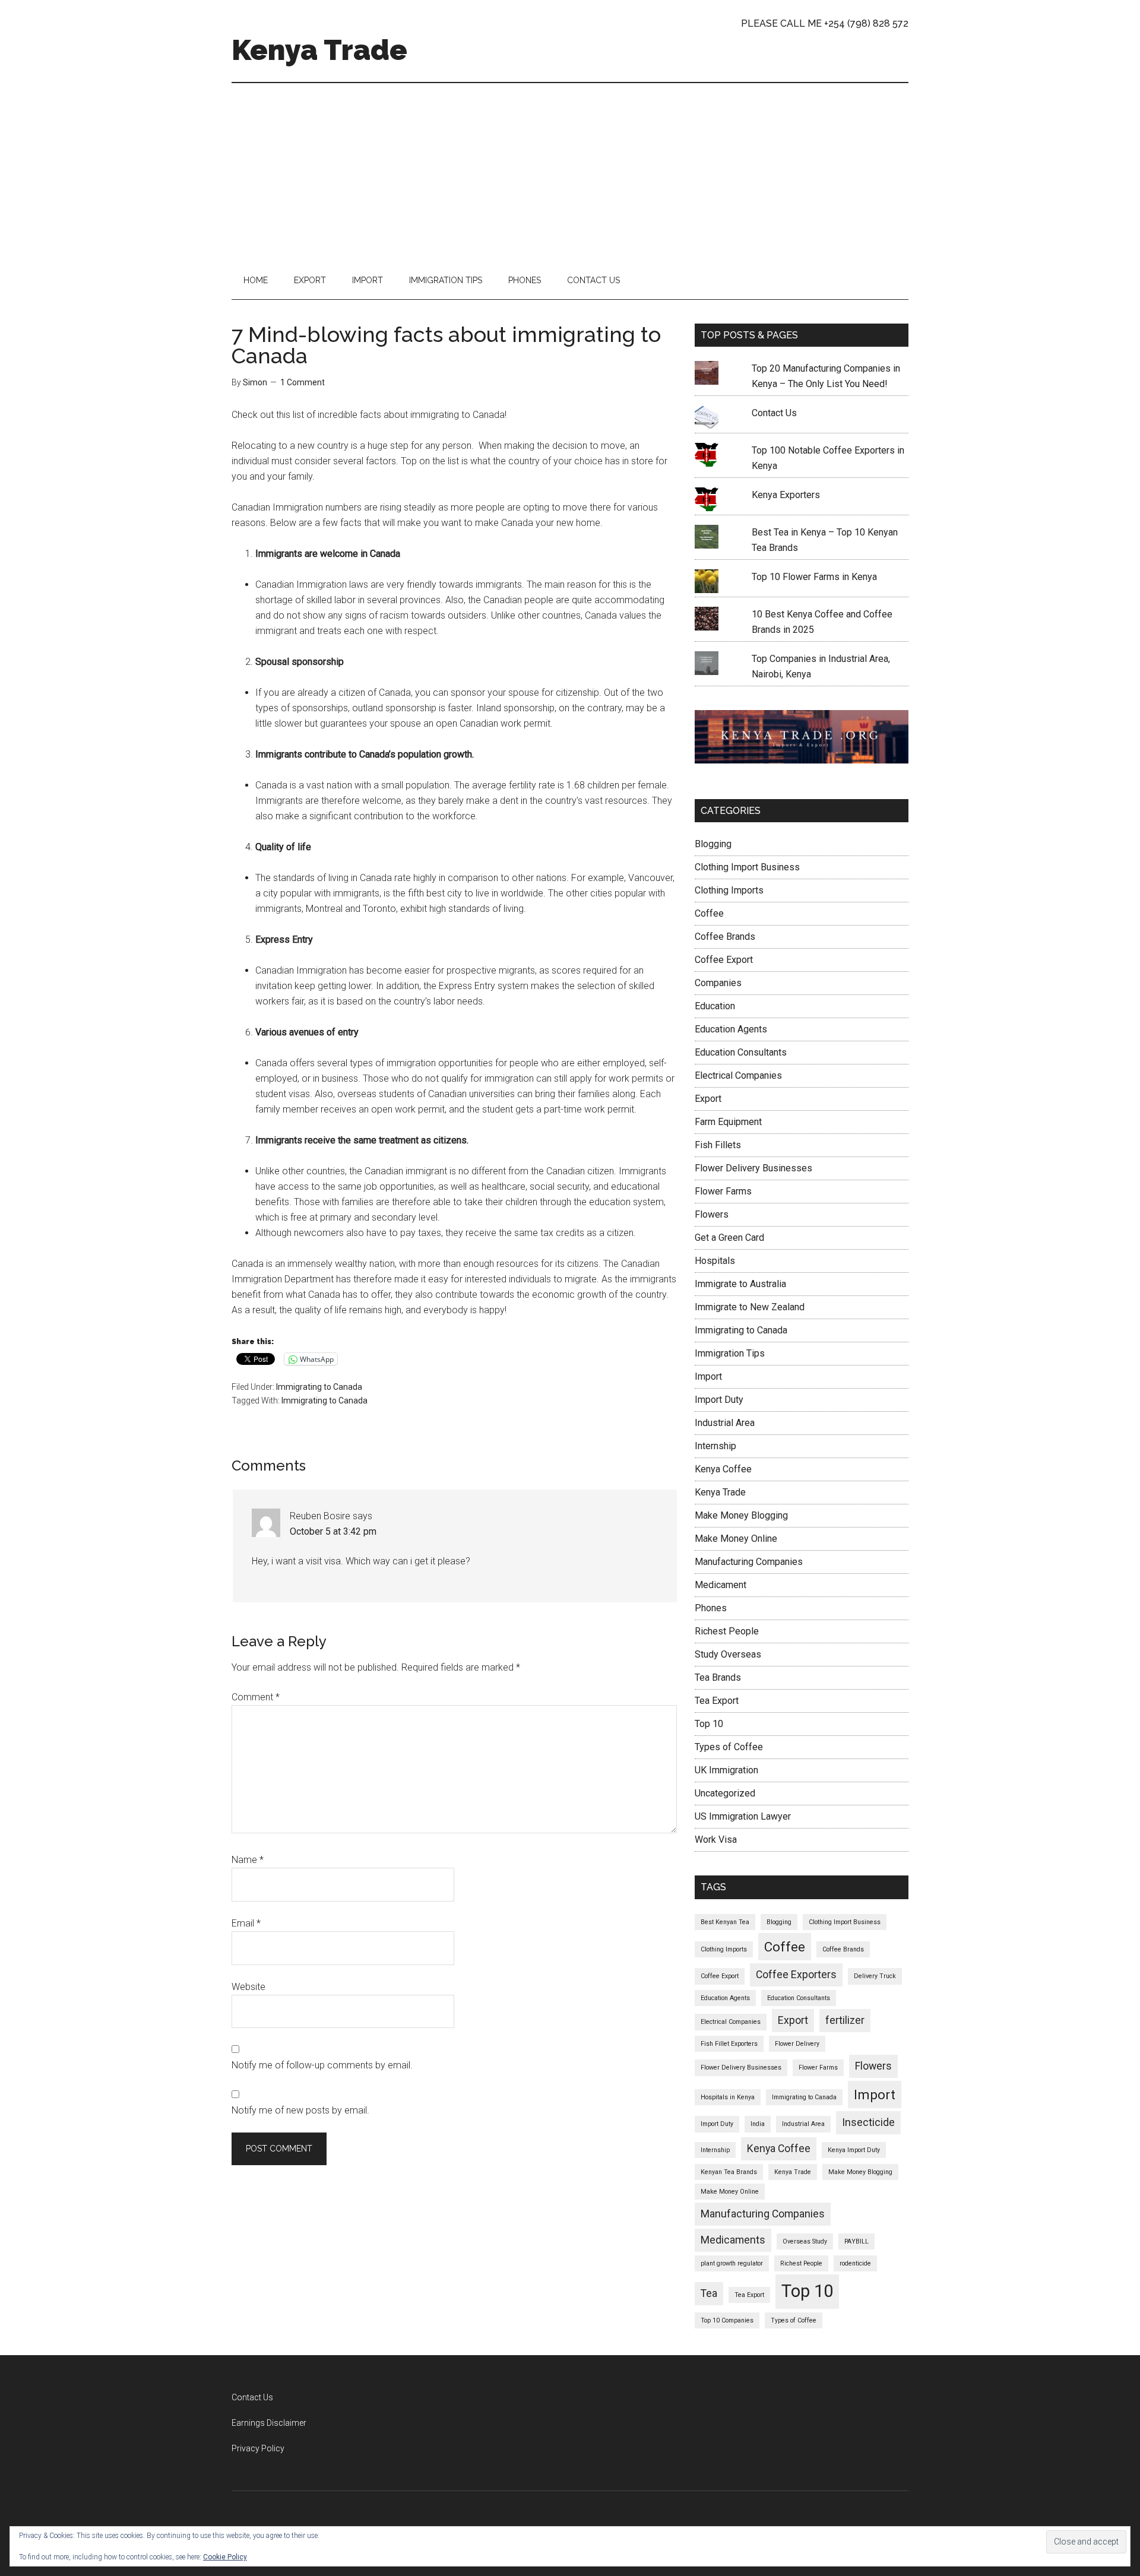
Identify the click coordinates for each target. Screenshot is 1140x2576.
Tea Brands (718, 1677)
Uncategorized (725, 1793)
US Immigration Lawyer (743, 1816)
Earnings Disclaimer (269, 2423)
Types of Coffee (729, 1747)
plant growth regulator (732, 2263)
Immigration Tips (730, 1353)
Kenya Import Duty (854, 2150)
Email (246, 1923)
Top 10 (709, 1724)
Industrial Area (725, 1423)
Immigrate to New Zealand (750, 1307)
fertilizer (845, 2020)
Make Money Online (736, 1539)
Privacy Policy (258, 2448)
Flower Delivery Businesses (753, 1168)
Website (248, 1987)
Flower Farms (723, 1191)
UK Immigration (726, 1770)
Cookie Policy (225, 2557)
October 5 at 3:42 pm (333, 1531)
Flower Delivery (797, 2044)
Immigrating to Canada (319, 1387)
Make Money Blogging (741, 1515)
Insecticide (868, 2122)
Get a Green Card (729, 1238)
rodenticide (855, 2263)
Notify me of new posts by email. (300, 2110)
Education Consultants (741, 1052)
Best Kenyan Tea (725, 1922)
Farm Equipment (728, 1122)
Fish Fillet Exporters (729, 2044)
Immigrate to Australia (740, 1284)
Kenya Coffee (723, 1469)
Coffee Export (724, 960)
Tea (709, 2293)
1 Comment (303, 382)
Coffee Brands (725, 937)
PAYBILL (856, 2241)
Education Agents (731, 1029)
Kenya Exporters (786, 495)
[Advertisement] (570, 172)
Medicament (721, 1585)
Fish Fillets (718, 1145)
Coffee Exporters (796, 1975)
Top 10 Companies (727, 2320)
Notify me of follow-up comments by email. (322, 2065)
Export (708, 1099)
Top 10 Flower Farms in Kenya (814, 577)
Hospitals (715, 1261)
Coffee (709, 913)
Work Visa (716, 1840)
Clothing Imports (729, 890)
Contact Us (774, 413)
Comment (256, 1697)
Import (708, 1376)
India (758, 2124)
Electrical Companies (738, 1075)
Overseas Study (805, 2241)
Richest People (727, 1631)
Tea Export (717, 1701)
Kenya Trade (319, 50)
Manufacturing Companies (749, 1562)
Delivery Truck (875, 1976)
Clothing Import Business (747, 867)
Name (248, 1860)
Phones (711, 1608)
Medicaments (733, 2240)
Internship (715, 1446)
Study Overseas (728, 1654)
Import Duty (719, 1400)
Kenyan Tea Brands (729, 2172)
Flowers (712, 1214)
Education (715, 1006)
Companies (718, 983)
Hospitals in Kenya (728, 2097)
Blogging (713, 844)
